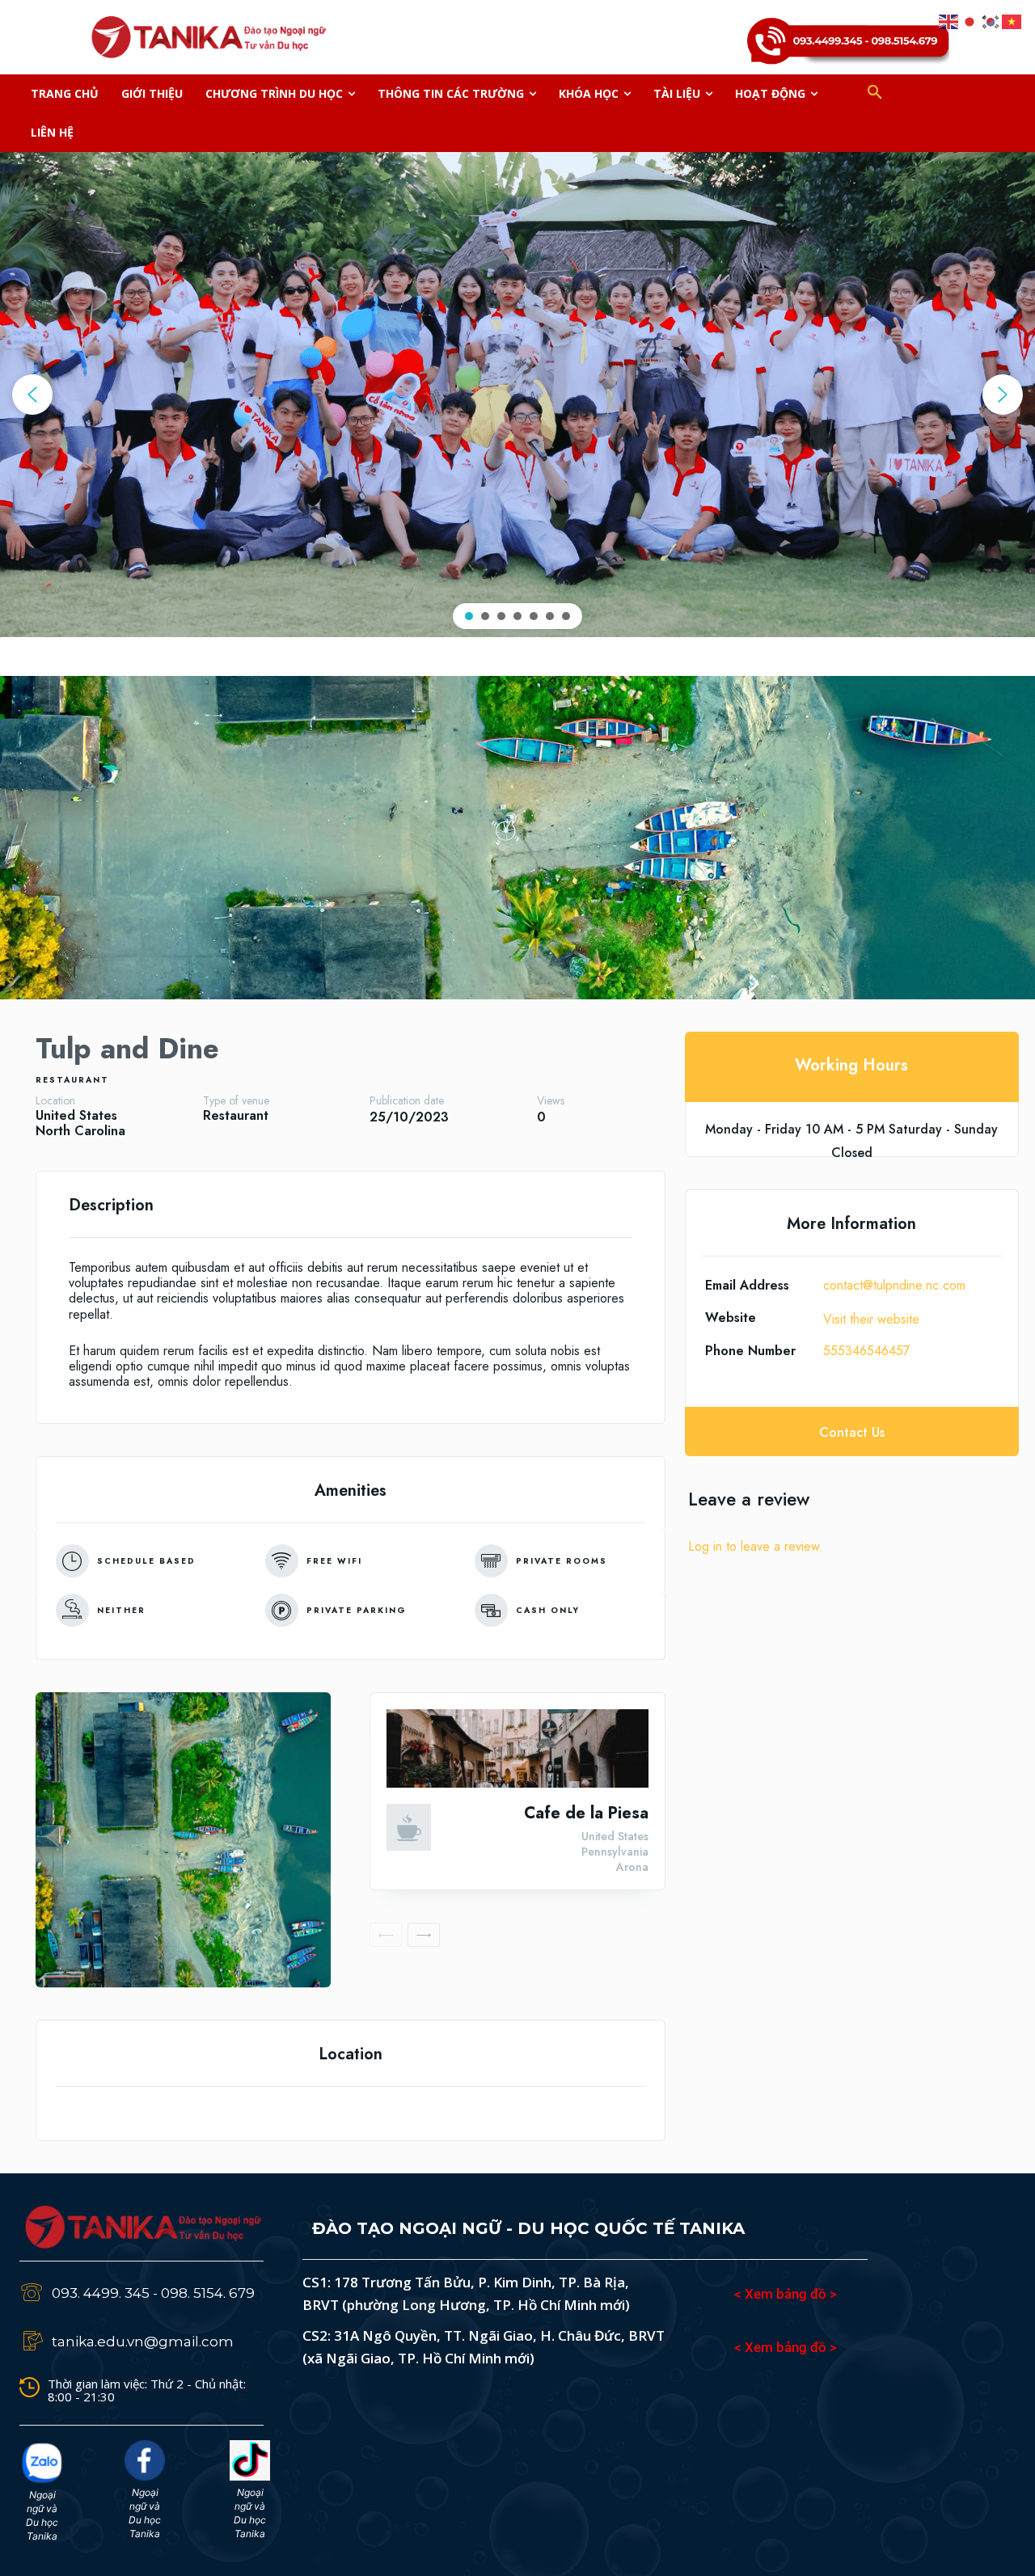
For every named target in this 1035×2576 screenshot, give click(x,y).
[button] (875, 94)
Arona (632, 1867)
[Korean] (991, 20)
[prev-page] (386, 1935)
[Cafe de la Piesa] (517, 1748)
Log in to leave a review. (756, 1546)
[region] (517, 395)
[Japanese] (970, 20)
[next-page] (424, 1935)
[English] (949, 20)
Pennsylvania (615, 1852)
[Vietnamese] (1012, 20)
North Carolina (80, 1131)
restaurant (72, 1080)
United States (76, 1115)
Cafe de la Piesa (586, 1813)
